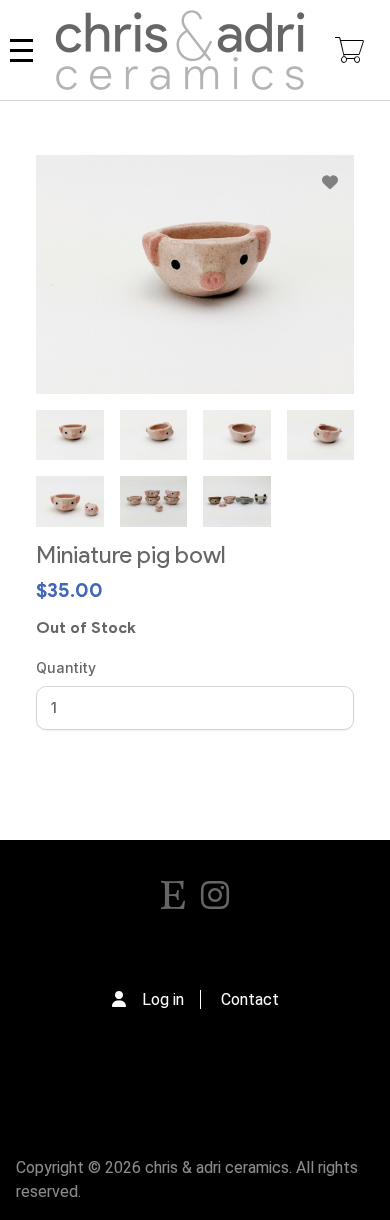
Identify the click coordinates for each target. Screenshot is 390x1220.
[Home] (180, 50)
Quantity (66, 667)
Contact (250, 999)
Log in (163, 999)
